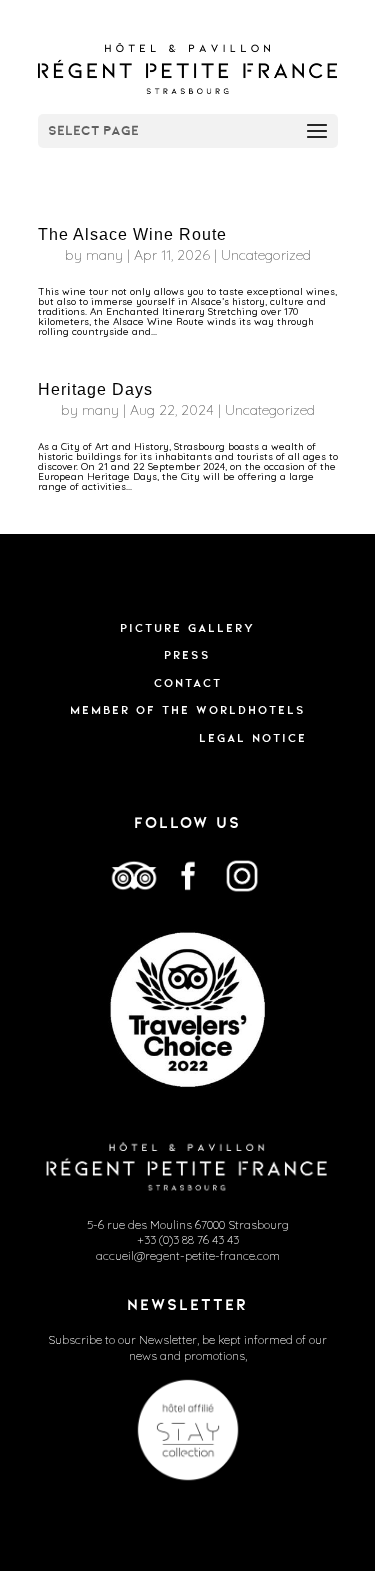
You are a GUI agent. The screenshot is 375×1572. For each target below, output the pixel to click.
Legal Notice (253, 738)
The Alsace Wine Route (132, 234)
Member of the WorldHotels (188, 710)
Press (187, 655)
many (104, 255)
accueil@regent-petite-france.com (188, 1255)
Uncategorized (266, 255)
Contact (188, 683)
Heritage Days (95, 389)
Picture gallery (187, 628)
